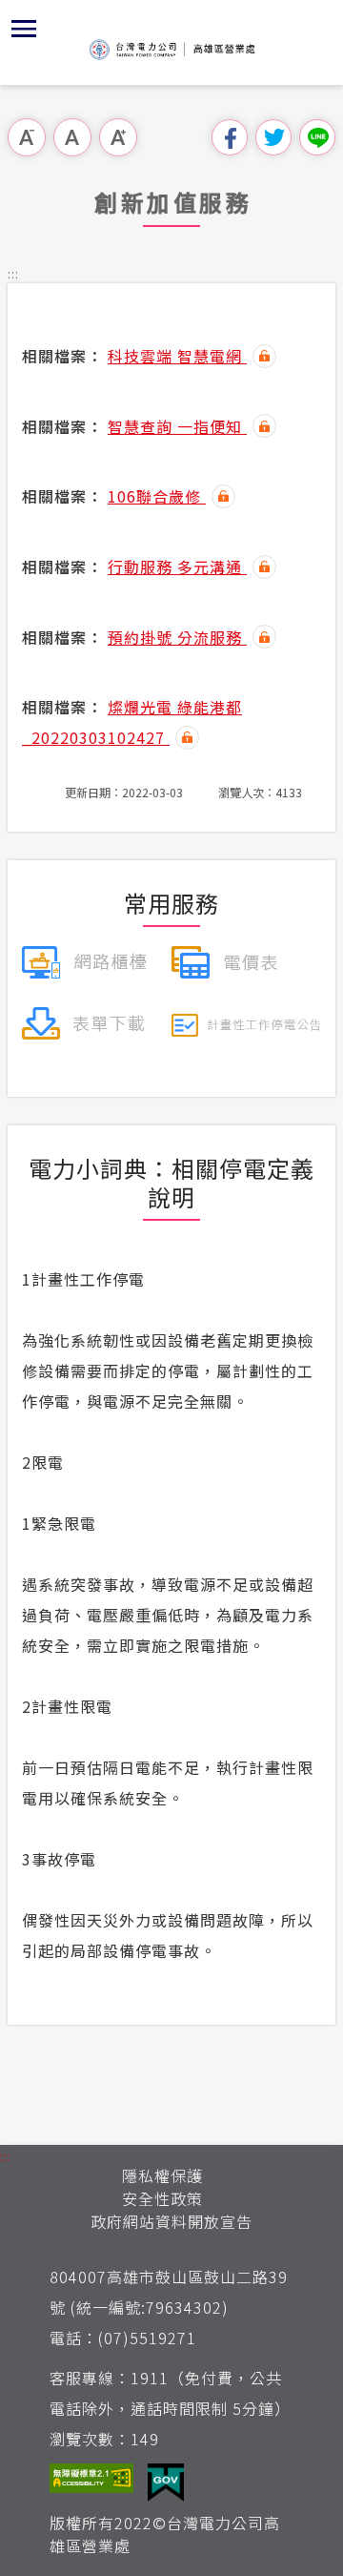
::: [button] (13, 273)
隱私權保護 (162, 2175)
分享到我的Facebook (230, 137)
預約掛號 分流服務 (177, 637)
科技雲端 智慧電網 (177, 356)
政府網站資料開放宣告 (171, 2221)
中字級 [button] (72, 137)
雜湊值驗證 (264, 356)
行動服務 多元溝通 (177, 567)
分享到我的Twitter (273, 137)
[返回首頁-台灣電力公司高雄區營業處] (171, 50)
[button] (24, 29)
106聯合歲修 (157, 496)
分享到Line (317, 137)
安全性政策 (162, 2198)
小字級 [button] (27, 137)
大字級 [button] (118, 137)
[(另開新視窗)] (84, 959)
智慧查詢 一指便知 (177, 426)
